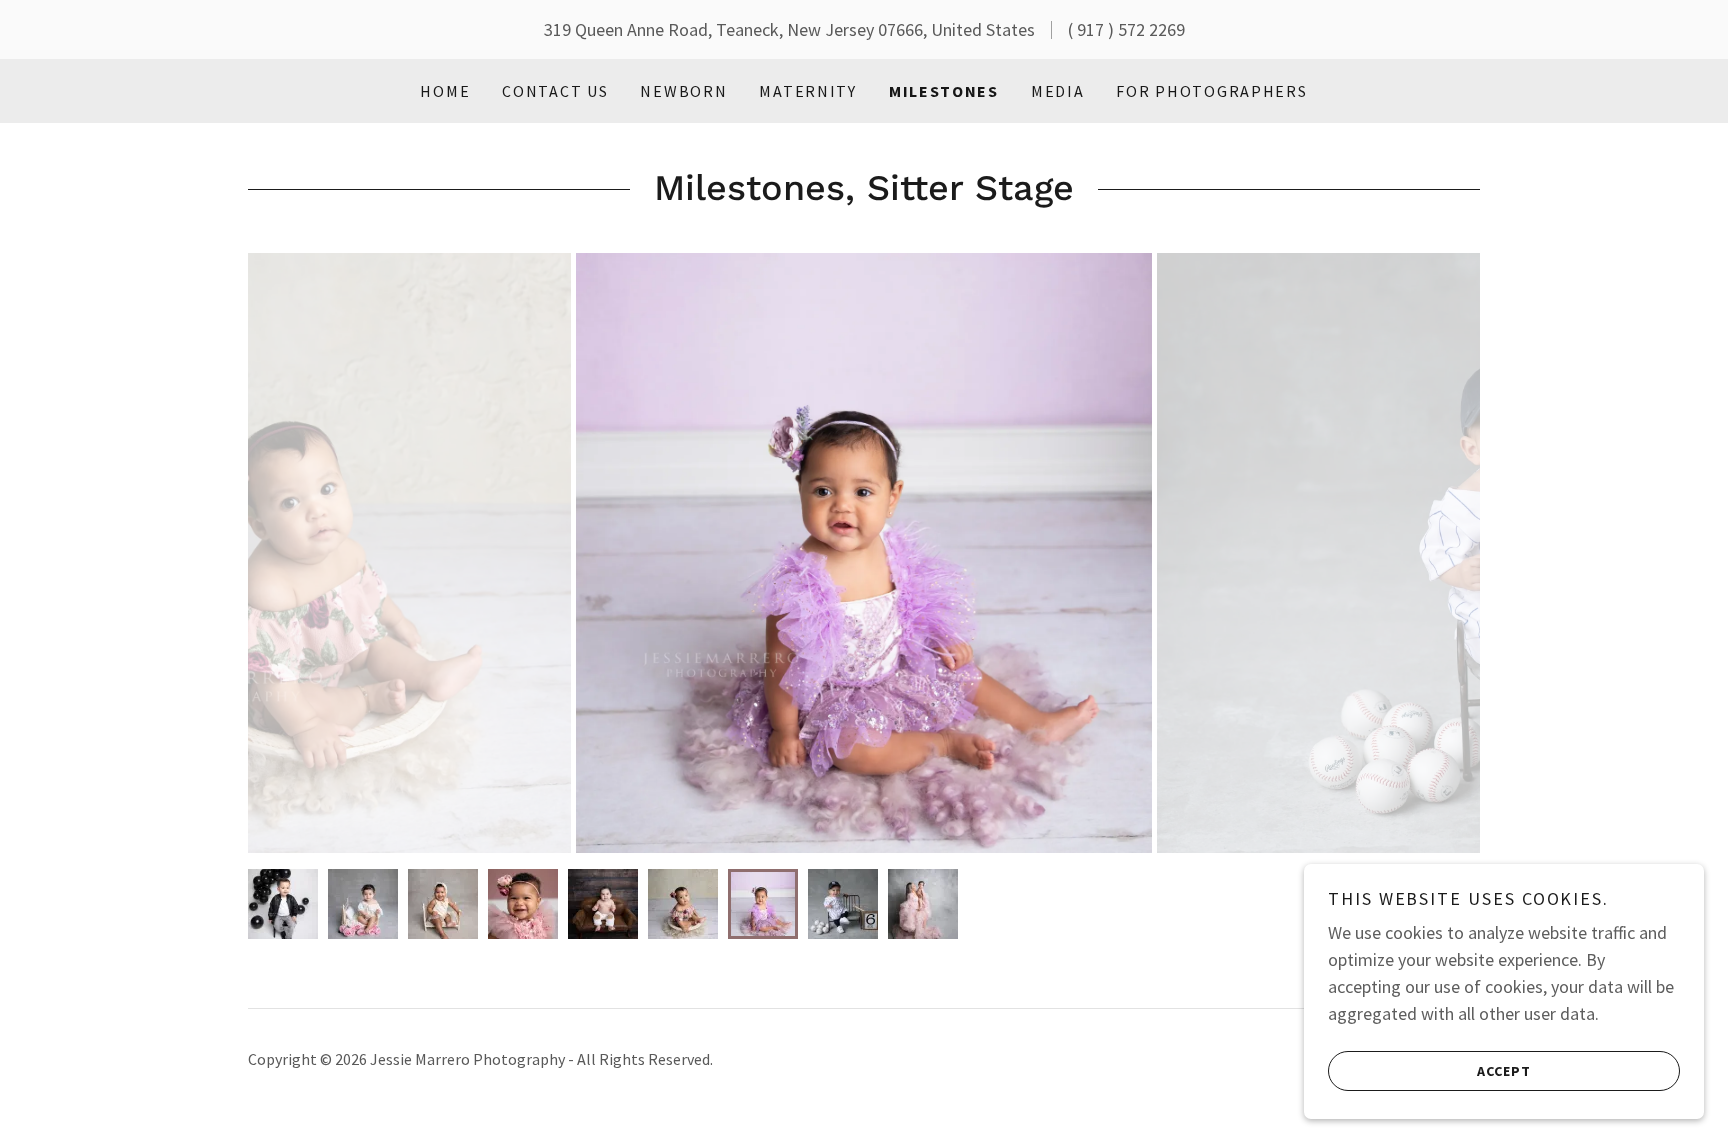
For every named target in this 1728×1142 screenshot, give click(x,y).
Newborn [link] (683, 91)
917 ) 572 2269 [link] (1131, 29)
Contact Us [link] (555, 91)
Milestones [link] (944, 91)
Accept (1504, 1070)
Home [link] (445, 91)
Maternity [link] (807, 91)
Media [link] (1058, 91)
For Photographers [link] (1211, 91)
